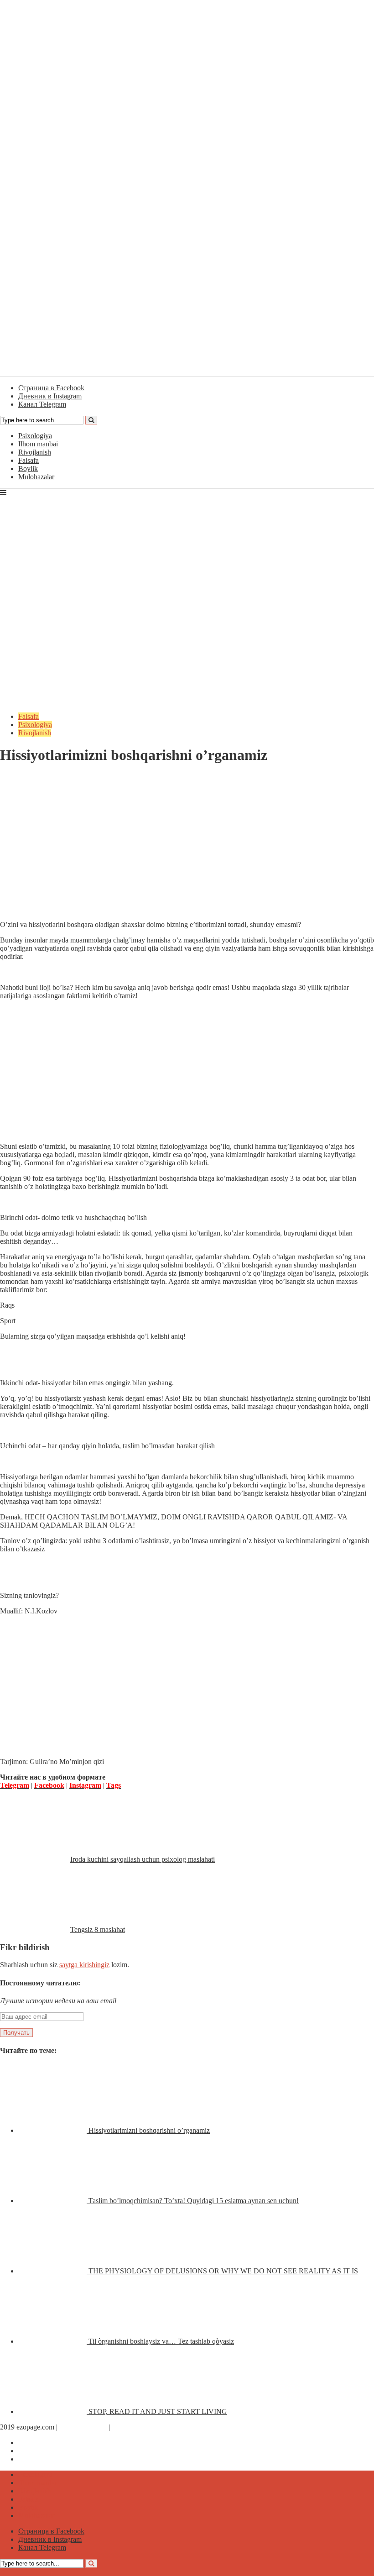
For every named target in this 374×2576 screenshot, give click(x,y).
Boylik (28, 469)
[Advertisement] (187, 849)
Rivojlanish (35, 452)
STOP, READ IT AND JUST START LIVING (158, 2411)
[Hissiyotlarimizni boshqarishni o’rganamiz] (53, 2130)
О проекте (128, 2427)
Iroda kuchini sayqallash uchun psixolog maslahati (143, 1859)
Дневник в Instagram (50, 2451)
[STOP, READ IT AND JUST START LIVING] (53, 2411)
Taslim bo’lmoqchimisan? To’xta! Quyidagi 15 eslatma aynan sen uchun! (194, 2201)
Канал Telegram (42, 2459)
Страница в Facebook (51, 2442)
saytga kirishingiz (84, 1965)
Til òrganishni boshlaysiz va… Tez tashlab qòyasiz (161, 2341)
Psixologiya (35, 436)
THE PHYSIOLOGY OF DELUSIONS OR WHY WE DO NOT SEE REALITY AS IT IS (223, 2271)
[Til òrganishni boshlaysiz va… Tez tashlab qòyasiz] (53, 2341)
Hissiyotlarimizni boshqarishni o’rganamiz (149, 2130)
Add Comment (29, 778)
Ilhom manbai (38, 444)
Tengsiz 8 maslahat (98, 1929)
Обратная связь (83, 2427)
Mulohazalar (36, 477)
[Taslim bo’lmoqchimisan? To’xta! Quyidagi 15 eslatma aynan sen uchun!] (53, 2201)
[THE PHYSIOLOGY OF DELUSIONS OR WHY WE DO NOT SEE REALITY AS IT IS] (53, 2271)
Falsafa (29, 460)
